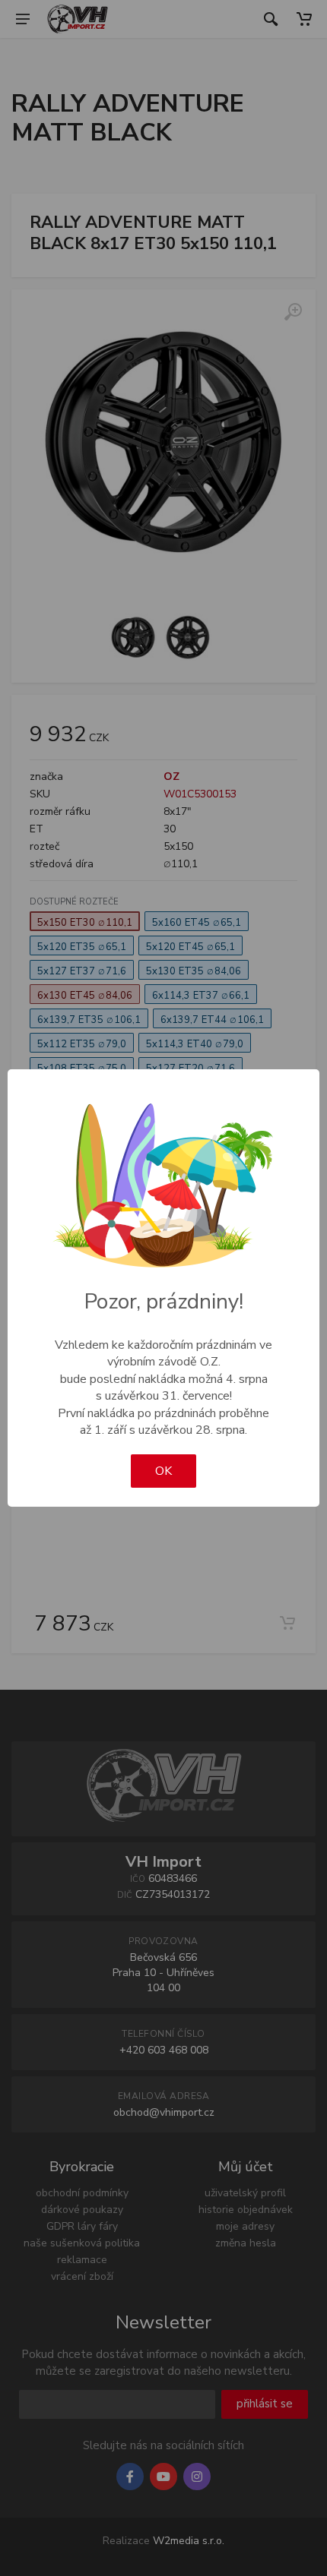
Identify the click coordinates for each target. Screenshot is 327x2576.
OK (163, 1471)
